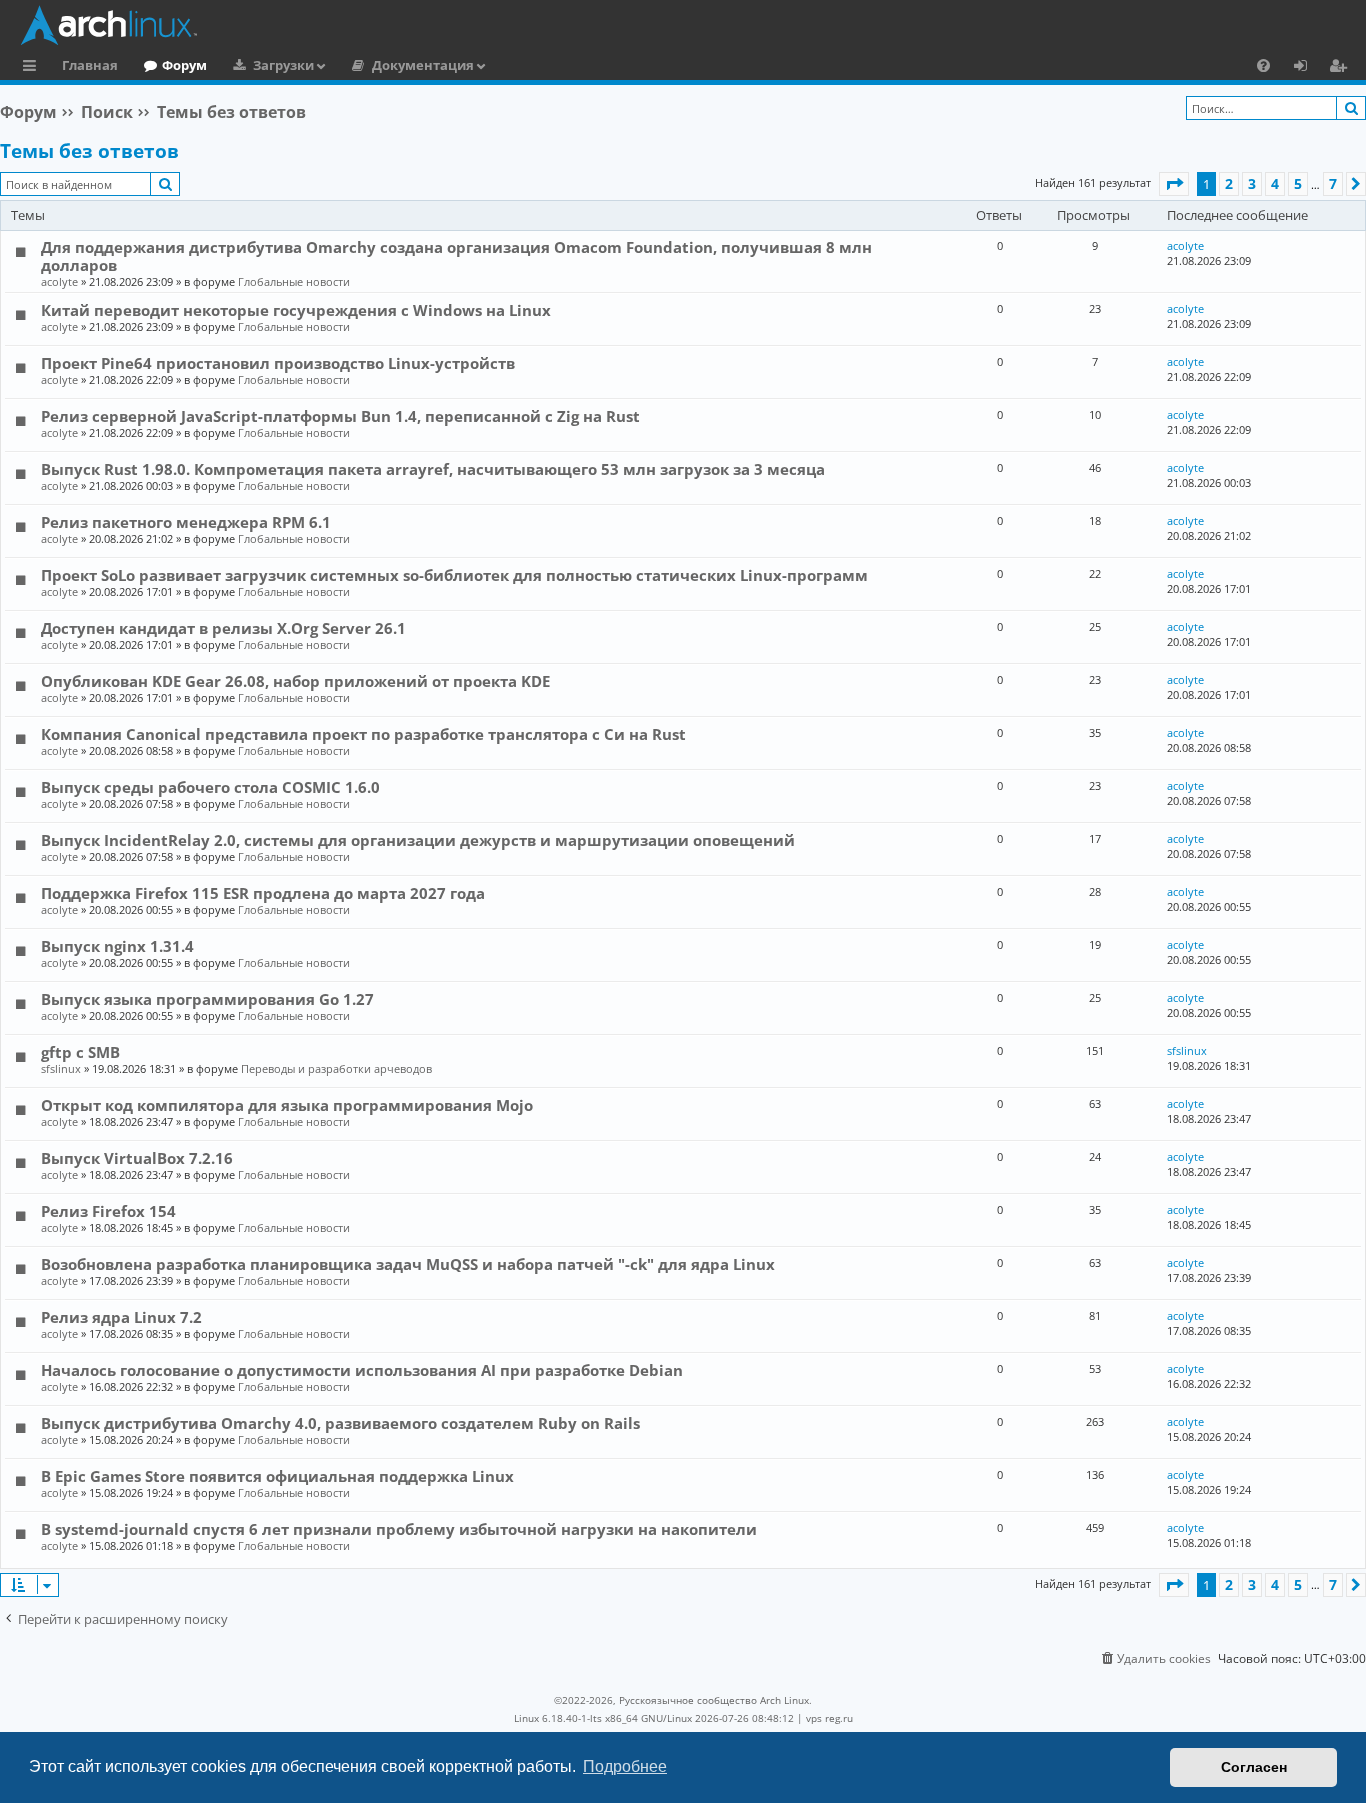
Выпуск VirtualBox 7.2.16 (137, 1158)
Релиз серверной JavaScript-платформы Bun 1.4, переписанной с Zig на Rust (340, 416)
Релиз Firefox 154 (108, 1211)
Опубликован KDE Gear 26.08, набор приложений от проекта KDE (295, 681)
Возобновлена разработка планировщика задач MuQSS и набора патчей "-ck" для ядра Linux (408, 1264)
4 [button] (1275, 183)
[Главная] (688, 25)
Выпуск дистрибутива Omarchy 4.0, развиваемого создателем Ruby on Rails (340, 1423)
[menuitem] (1263, 65)
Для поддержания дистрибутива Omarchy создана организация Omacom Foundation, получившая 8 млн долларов (456, 256)
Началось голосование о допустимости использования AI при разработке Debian (362, 1370)
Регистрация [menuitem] (1342, 68)
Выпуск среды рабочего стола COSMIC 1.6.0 (210, 787)
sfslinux (61, 1068)
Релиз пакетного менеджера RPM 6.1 (186, 522)
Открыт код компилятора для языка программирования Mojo (287, 1105)
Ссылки (33, 68)
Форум (184, 65)
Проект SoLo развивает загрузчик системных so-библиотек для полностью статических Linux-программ (454, 575)
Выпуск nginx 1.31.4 (117, 946)
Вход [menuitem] (1307, 68)
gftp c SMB (80, 1052)
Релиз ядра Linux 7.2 (121, 1317)
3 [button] (1252, 183)
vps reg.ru (829, 1718)
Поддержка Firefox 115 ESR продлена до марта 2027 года (263, 893)
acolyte (59, 281)
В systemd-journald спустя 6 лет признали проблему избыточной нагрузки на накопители (399, 1529)
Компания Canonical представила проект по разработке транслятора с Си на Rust (363, 734)
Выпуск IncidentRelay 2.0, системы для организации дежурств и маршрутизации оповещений (418, 840)
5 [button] (1298, 183)
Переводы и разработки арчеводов (336, 1068)
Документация (423, 65)
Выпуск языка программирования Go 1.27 (207, 999)
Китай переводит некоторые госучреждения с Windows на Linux (296, 310)
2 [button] (1229, 183)
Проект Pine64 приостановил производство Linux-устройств (278, 363)
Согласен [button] (1254, 1767)
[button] (1174, 184)
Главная (90, 65)
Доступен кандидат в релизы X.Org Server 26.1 (223, 628)
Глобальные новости (294, 281)
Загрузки (283, 65)
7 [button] (1333, 183)
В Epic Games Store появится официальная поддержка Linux (277, 1476)
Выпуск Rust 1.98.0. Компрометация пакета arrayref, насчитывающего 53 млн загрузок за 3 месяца (433, 469)
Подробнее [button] (625, 1766)
